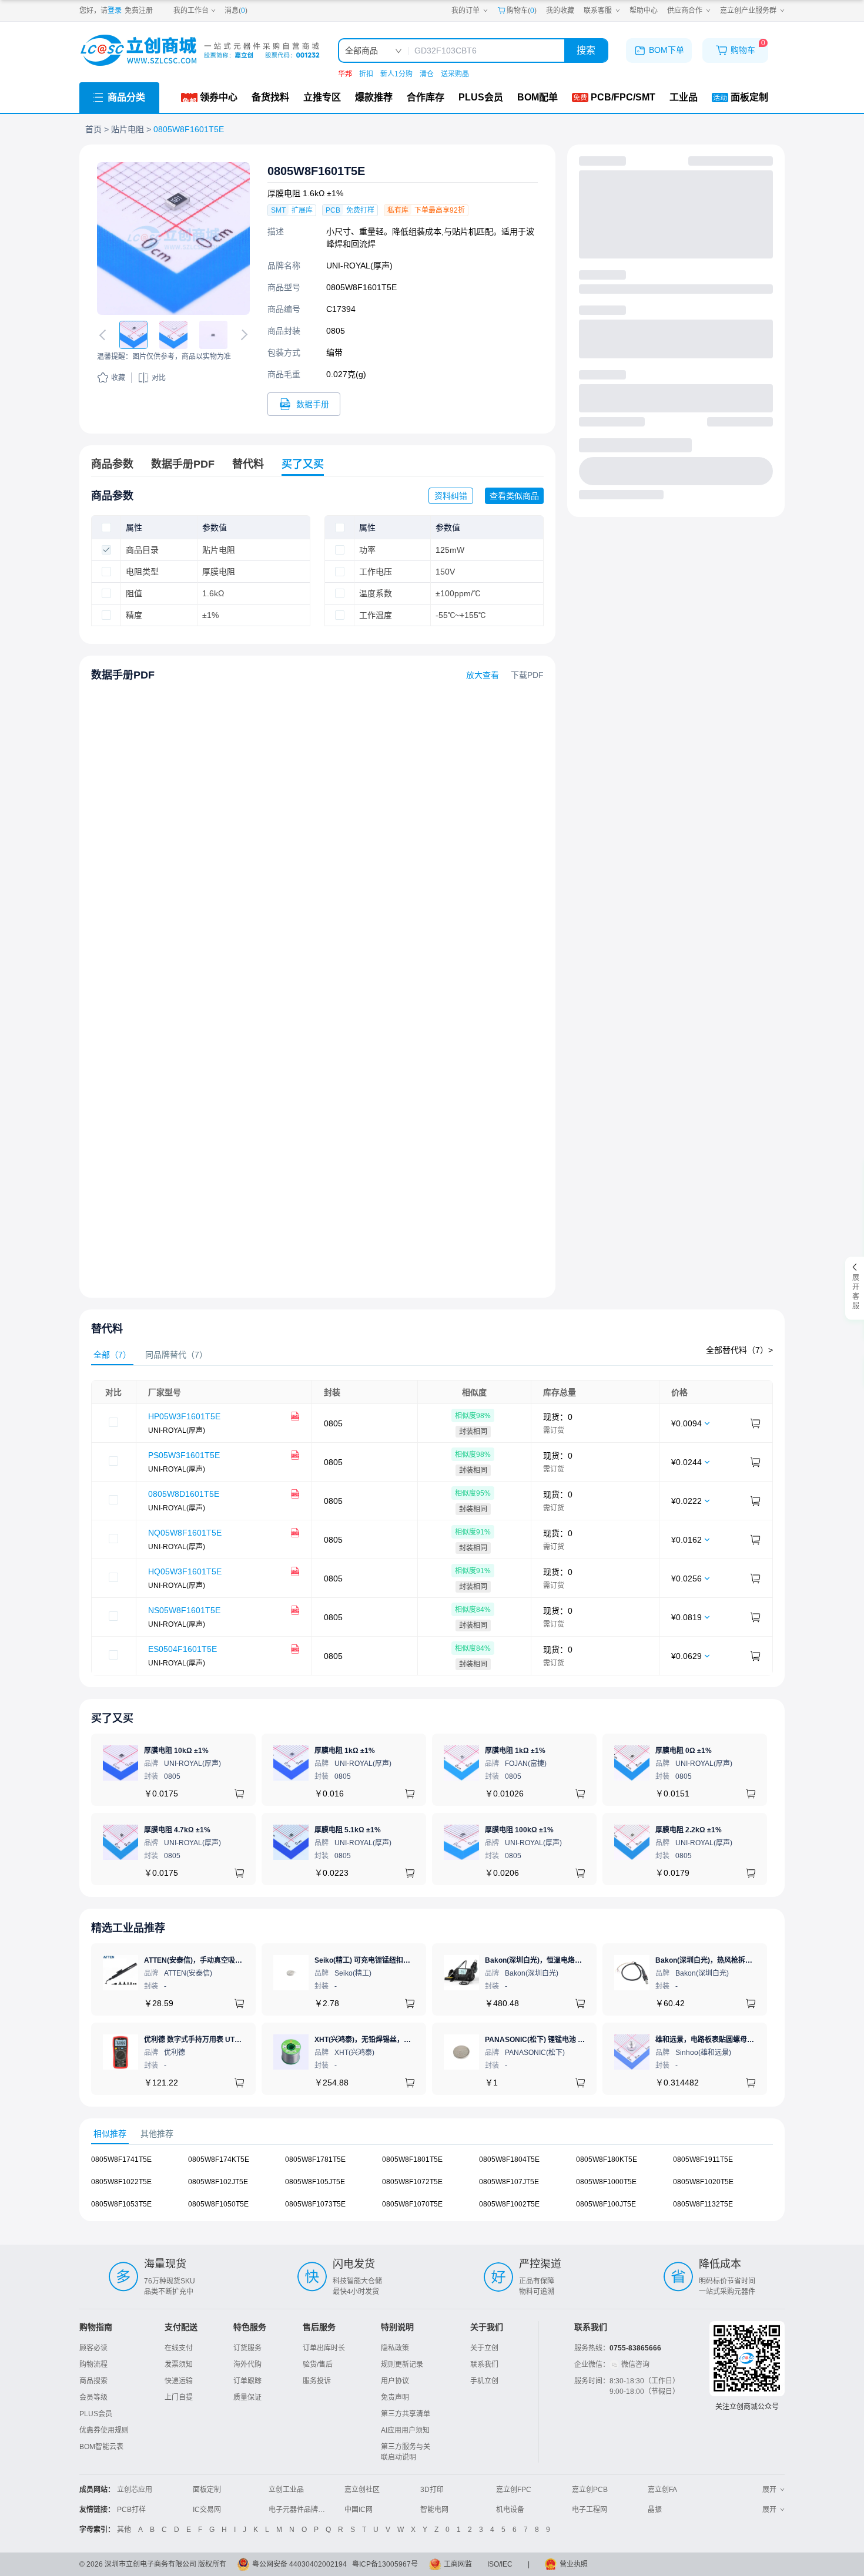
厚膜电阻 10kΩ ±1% (176, 1751)
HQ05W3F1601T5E (185, 1571)
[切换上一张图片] (105, 335)
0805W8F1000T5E (606, 2182)
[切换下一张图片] (242, 335)
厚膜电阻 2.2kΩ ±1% (689, 1830)
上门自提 (179, 2397)
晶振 (655, 2510)
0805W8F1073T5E (315, 2204)
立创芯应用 (135, 2490)
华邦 (345, 74)
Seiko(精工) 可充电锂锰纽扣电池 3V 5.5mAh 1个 (391, 1960)
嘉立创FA (662, 2490)
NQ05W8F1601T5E (185, 1533)
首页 (93, 129)
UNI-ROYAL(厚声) (359, 266)
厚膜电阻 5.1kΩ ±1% (348, 1830)
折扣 (366, 74)
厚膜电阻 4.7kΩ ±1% (177, 1830)
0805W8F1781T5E (315, 2159)
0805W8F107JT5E (509, 2182)
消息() (236, 11)
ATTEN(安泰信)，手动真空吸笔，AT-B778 (211, 1960)
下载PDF (527, 675)
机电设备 (510, 2510)
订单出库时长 (324, 2348)
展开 (769, 2490)
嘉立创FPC (514, 2490)
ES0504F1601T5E (182, 1649)
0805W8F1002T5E (509, 2204)
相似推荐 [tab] (110, 2134)
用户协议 (395, 2381)
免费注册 (139, 11)
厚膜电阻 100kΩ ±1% (519, 1830)
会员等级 (93, 2397)
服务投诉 (317, 2381)
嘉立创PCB (590, 2490)
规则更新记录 (402, 2365)
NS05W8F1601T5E (184, 1610)
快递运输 (179, 2381)
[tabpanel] (432, 1528)
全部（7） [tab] (112, 1355)
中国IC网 (359, 2510)
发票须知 (179, 2365)
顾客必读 (93, 2348)
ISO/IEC (500, 2564)
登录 (115, 11)
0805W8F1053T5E (121, 2204)
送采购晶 (455, 74)
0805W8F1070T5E (412, 2204)
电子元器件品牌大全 (300, 2510)
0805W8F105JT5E (315, 2182)
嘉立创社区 (362, 2490)
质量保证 (247, 2397)
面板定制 (207, 2490)
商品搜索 (93, 2381)
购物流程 (93, 2365)
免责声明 (395, 2397)
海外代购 (247, 2365)
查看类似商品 (514, 496)
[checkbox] (106, 528)
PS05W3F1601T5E (184, 1455)
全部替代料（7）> (739, 1350)
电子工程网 (590, 2510)
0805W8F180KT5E (607, 2159)
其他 (124, 2530)
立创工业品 (286, 2490)
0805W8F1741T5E (121, 2159)
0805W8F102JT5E (218, 2182)
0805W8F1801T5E (412, 2159)
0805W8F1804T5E (509, 2159)
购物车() (522, 11)
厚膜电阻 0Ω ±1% (684, 1751)
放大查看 (483, 675)
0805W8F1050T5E (218, 2204)
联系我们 (484, 2365)
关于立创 (484, 2348)
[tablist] (432, 1355)
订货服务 (247, 2348)
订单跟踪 (247, 2381)
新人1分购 (396, 74)
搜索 (586, 50)
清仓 (427, 74)
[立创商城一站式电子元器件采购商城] (200, 50)
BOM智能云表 (101, 2447)
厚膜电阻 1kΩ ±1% (345, 1751)
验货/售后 (318, 2365)
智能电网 (434, 2510)
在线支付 (179, 2348)
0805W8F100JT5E (606, 2204)
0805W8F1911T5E (703, 2159)
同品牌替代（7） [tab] (176, 1355)
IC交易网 (207, 2510)
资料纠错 (451, 496)
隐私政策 (395, 2348)
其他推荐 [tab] (157, 2134)
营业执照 (574, 2564)
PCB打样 (131, 2510)
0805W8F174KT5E (219, 2159)
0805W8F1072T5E (412, 2182)
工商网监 (458, 2564)
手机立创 (484, 2381)
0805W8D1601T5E (184, 1494)
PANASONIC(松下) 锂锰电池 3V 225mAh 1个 (557, 2040)
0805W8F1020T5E (703, 2182)
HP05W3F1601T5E (184, 1416)
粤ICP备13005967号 (385, 2564)
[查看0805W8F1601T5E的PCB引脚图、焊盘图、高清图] (173, 239)
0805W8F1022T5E (121, 2182)
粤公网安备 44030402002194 (299, 2564)
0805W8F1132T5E (703, 2204)
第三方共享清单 (406, 2414)
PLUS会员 (96, 2414)
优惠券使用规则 (104, 2430)
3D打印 (432, 2490)
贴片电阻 (128, 129)
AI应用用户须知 (405, 2430)
